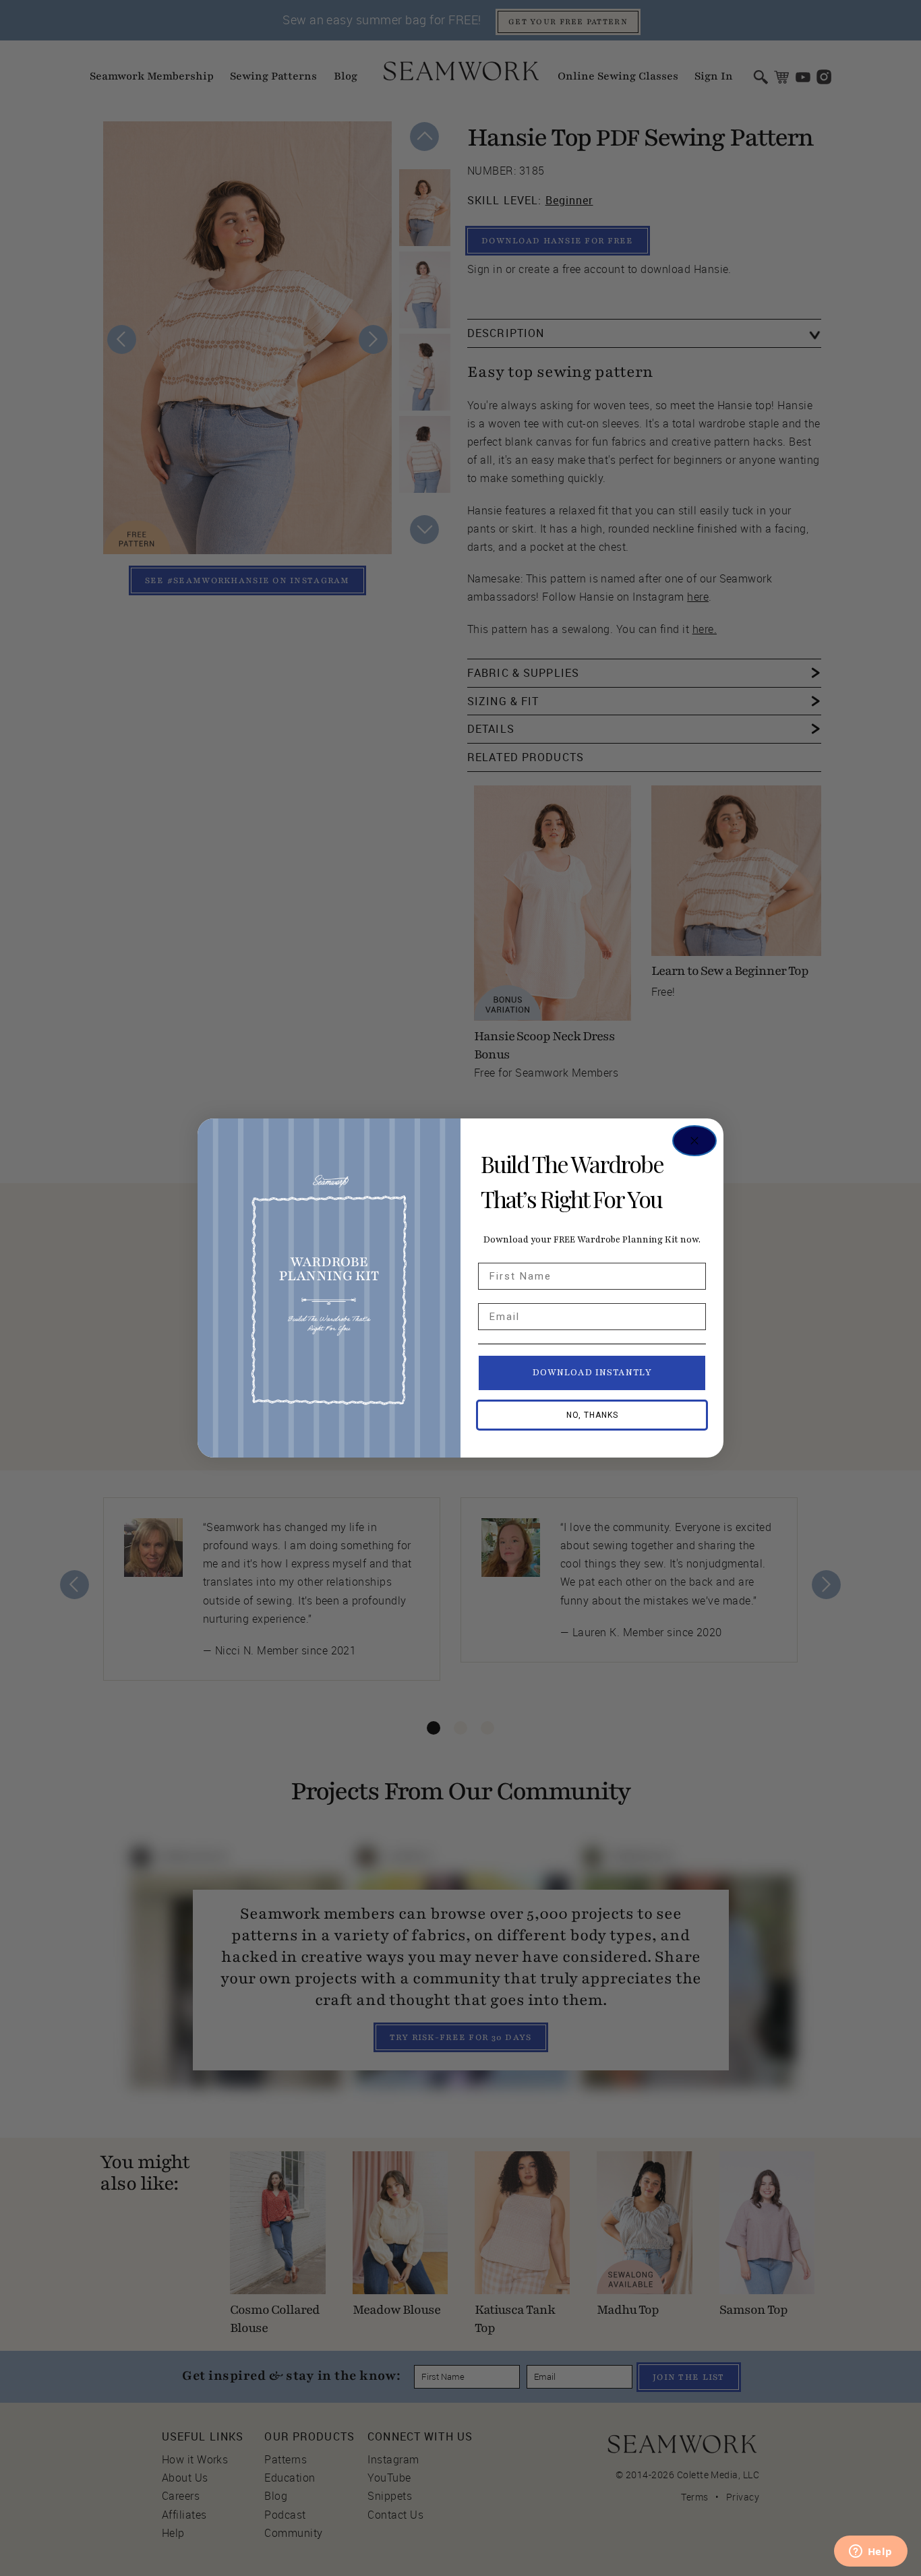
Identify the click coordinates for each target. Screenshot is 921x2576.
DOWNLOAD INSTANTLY (592, 1373)
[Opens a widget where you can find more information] (870, 2552)
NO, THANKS (592, 1415)
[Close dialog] (694, 1141)
